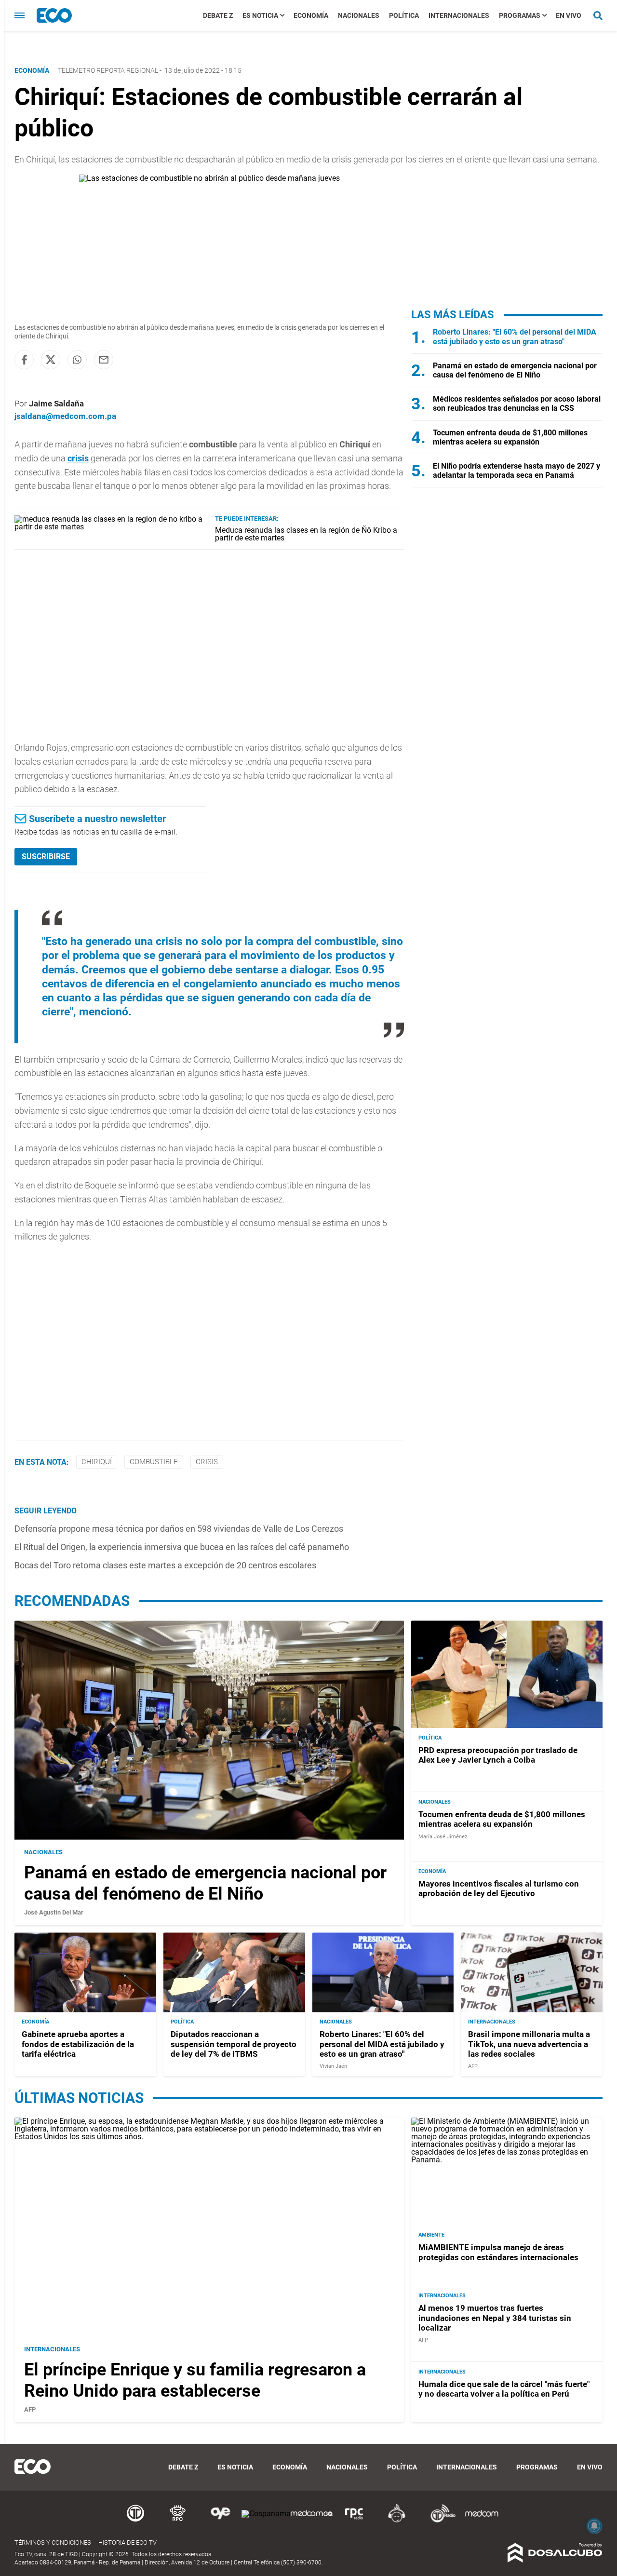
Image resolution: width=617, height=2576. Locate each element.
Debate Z (218, 15)
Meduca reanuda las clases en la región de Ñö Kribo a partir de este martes (306, 534)
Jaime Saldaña (56, 404)
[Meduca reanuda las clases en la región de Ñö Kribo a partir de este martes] (111, 527)
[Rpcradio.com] (354, 2521)
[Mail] (104, 360)
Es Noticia (260, 15)
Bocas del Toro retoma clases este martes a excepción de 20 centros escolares (165, 1565)
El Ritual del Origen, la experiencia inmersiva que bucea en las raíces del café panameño (182, 1547)
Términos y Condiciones (53, 2542)
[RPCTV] (178, 2521)
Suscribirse (46, 856)
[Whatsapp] (77, 360)
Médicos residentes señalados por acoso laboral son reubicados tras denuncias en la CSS (517, 404)
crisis (78, 458)
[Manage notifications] (594, 2526)
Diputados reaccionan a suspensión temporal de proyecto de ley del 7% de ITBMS (234, 2044)
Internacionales (459, 15)
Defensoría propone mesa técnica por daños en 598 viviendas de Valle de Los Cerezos (179, 1529)
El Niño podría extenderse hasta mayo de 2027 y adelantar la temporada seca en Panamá (516, 471)
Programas (520, 15)
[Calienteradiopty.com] (397, 2521)
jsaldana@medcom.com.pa (65, 416)
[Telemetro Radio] (439, 2521)
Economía (311, 15)
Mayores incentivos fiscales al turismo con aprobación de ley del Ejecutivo (499, 1888)
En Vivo (569, 15)
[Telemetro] (135, 2521)
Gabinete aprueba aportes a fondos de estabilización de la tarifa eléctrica (78, 2044)
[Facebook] (24, 360)
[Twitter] (51, 360)
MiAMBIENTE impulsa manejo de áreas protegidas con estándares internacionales (498, 2252)
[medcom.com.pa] (482, 2521)
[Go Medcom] (312, 2521)
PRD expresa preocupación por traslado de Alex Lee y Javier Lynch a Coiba (498, 1755)
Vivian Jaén (333, 2067)
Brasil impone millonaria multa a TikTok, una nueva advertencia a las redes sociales (529, 2044)
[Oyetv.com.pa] (220, 2521)
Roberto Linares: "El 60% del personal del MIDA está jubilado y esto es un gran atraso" (515, 337)
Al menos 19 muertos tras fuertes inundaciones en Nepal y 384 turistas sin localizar (495, 2318)
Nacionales (359, 15)
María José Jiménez (443, 1837)
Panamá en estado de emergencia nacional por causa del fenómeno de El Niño (515, 370)
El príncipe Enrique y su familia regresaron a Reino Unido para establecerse (195, 2380)
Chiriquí (97, 1462)
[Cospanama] (266, 2514)
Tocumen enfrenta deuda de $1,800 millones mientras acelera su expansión (510, 437)
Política (404, 15)
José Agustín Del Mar (54, 1912)
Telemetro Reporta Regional (108, 70)
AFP (473, 2067)
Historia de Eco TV (127, 2542)
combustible (154, 1462)
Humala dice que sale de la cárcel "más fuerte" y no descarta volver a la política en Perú (504, 2389)
